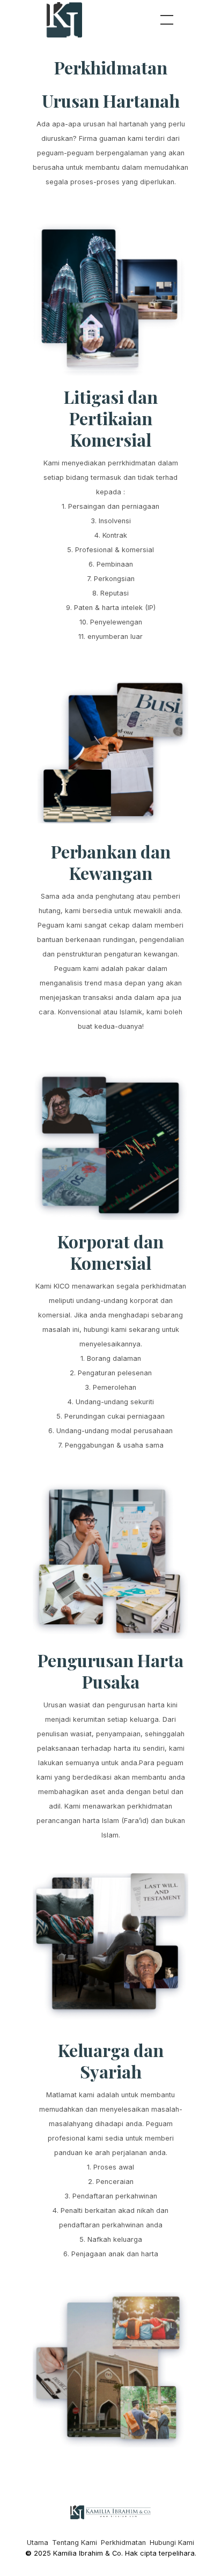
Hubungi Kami (172, 2543)
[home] (65, 20)
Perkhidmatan (123, 2543)
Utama (38, 2543)
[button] (165, 20)
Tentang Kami (75, 2543)
